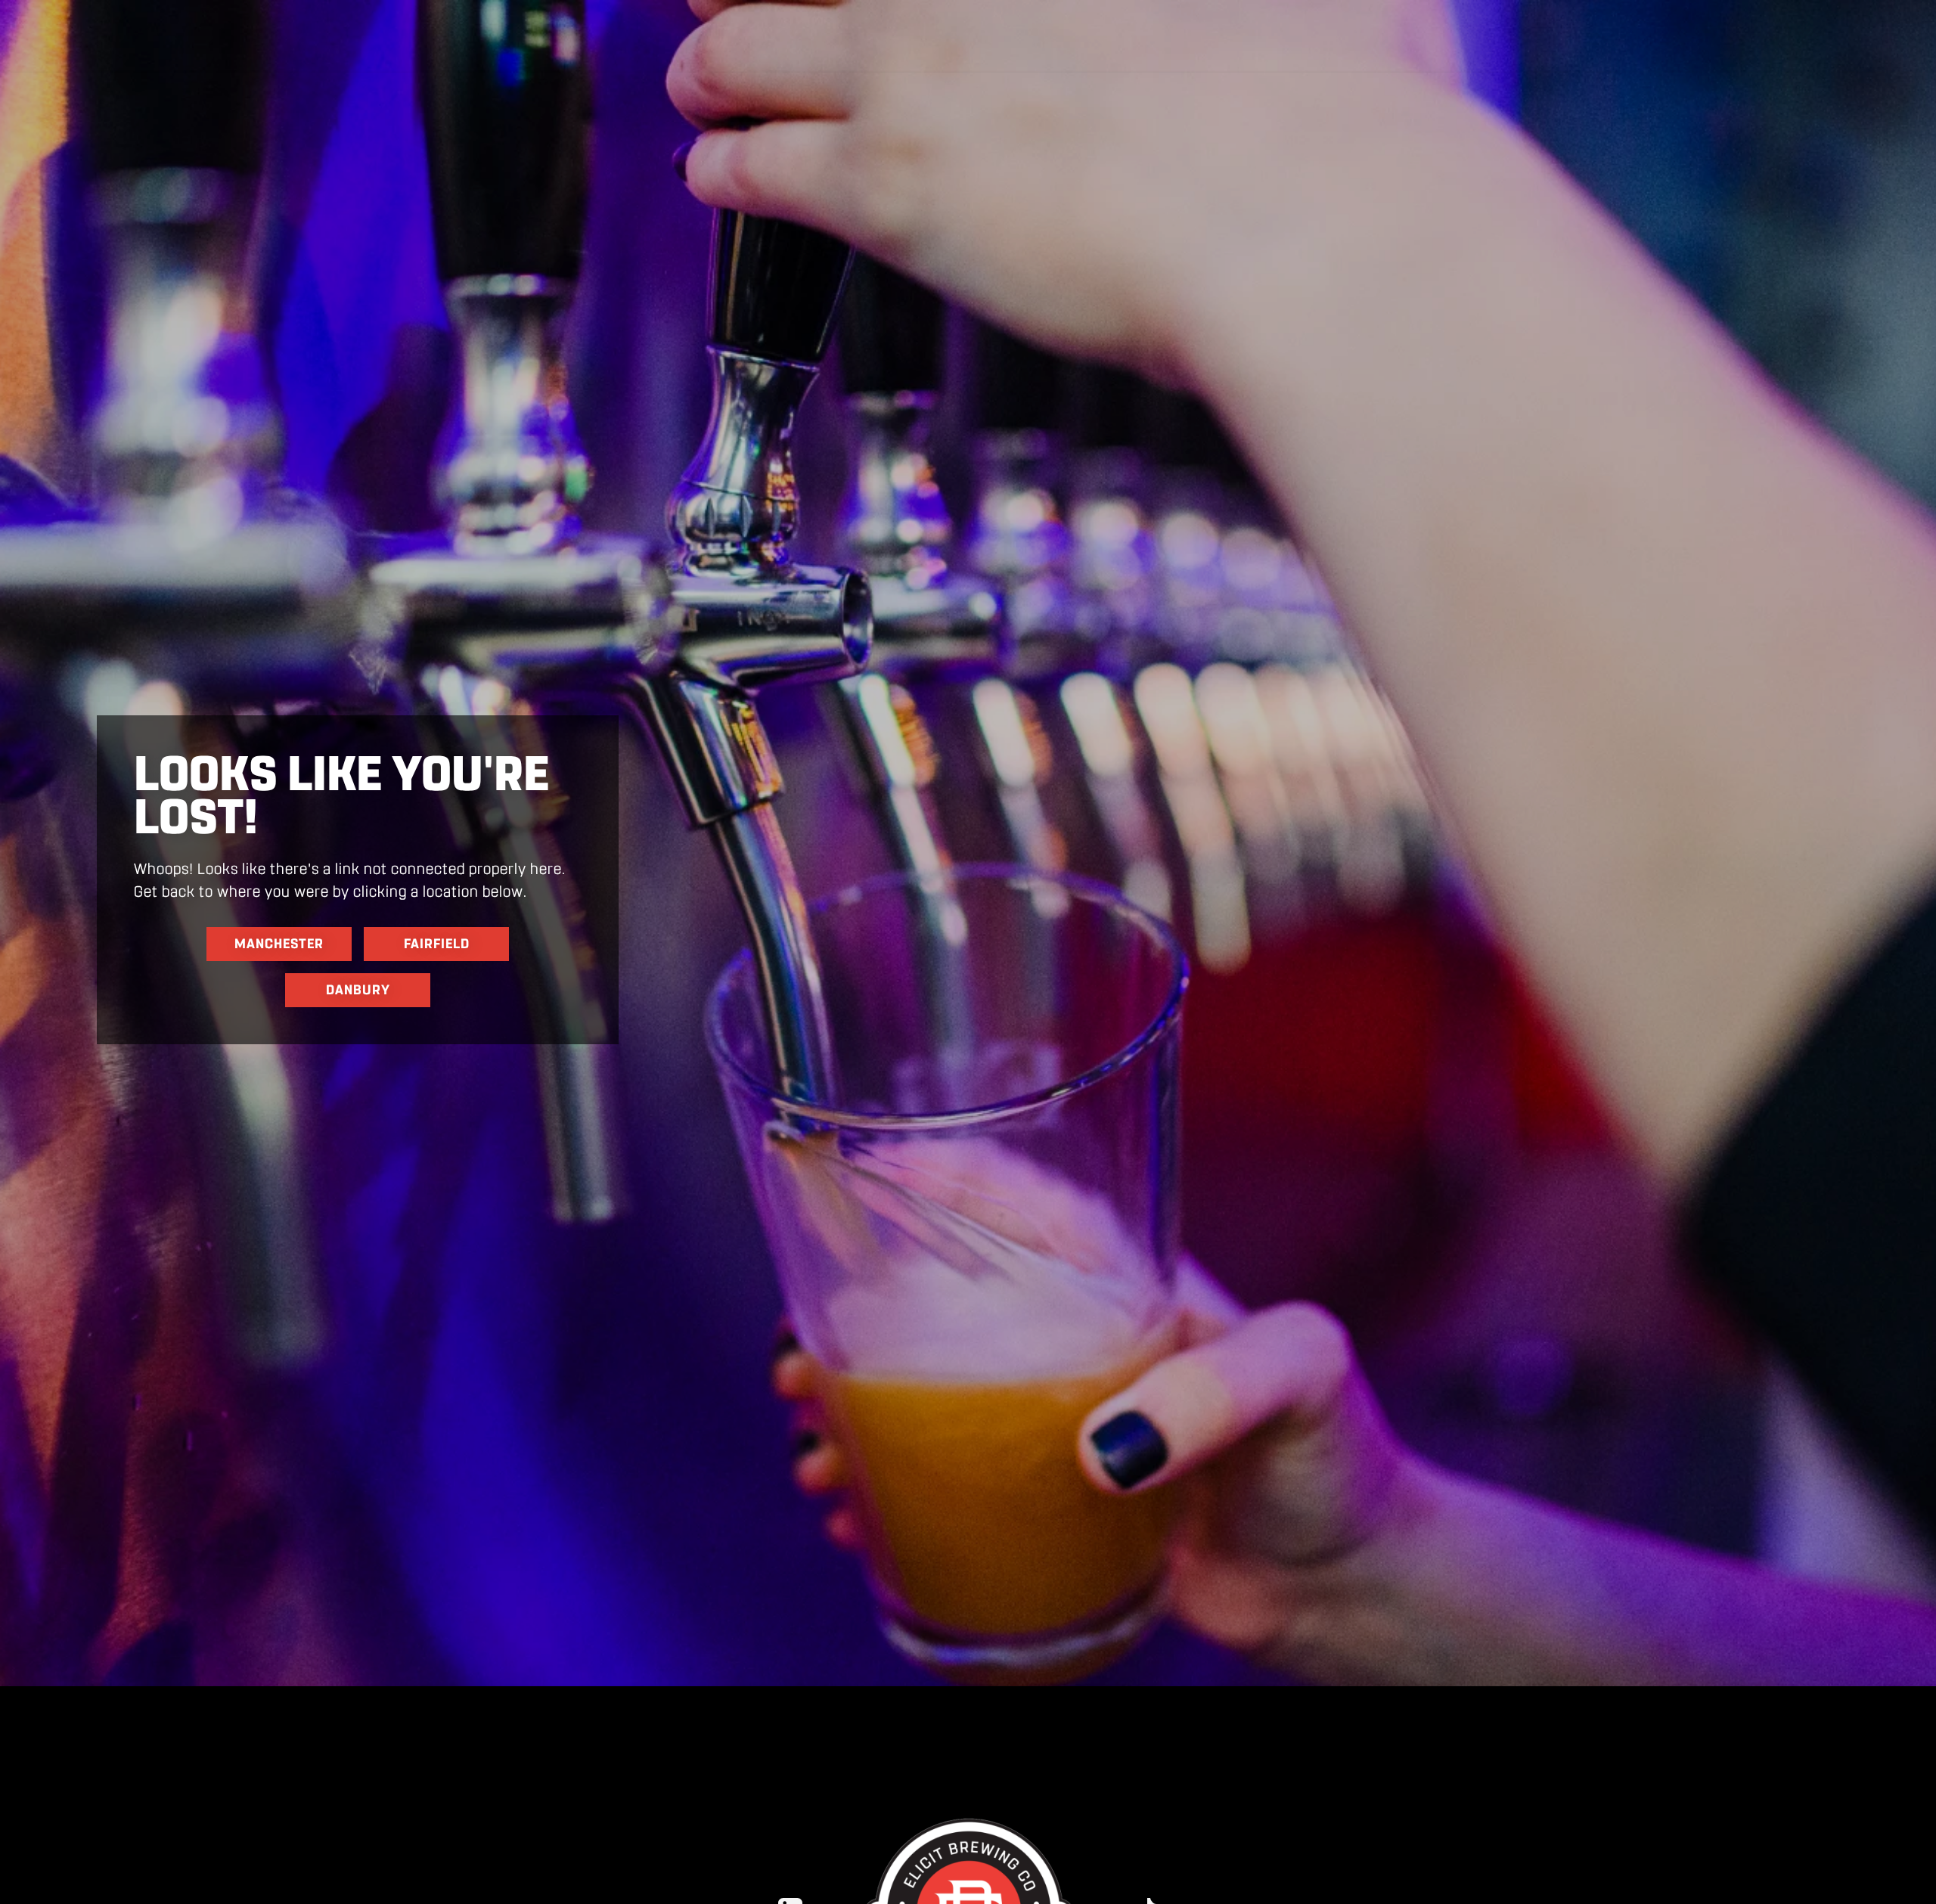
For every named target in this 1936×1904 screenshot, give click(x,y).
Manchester (279, 944)
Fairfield (437, 944)
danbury (358, 990)
